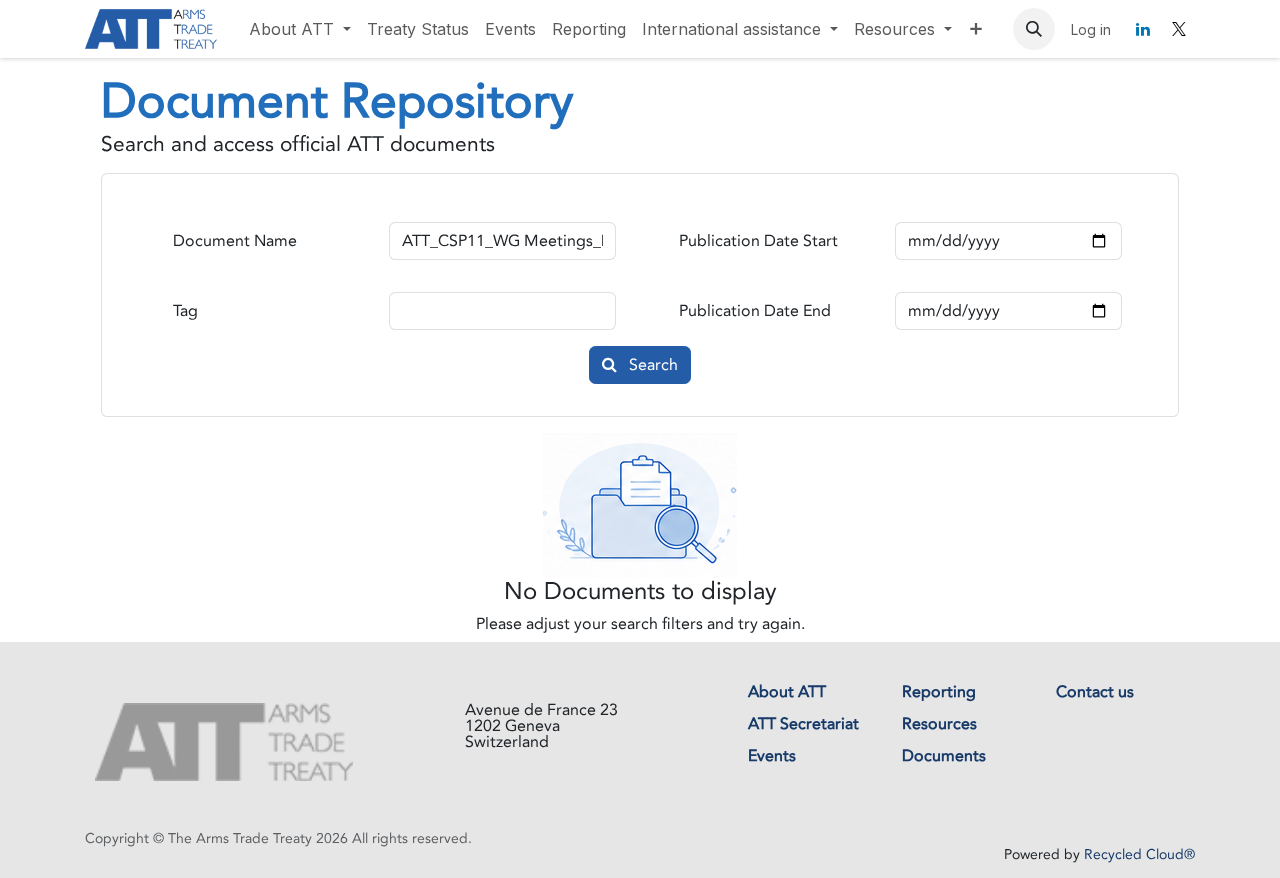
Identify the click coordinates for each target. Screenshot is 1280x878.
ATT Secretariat (803, 724)
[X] (1179, 29)
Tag (185, 311)
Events (772, 756)
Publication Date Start (758, 241)
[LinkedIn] (1143, 29)
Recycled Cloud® (1139, 854)
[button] (1034, 29)
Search (651, 365)
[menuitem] (300, 29)
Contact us (1095, 692)
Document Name (235, 241)
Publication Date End (755, 311)
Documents (944, 756)
